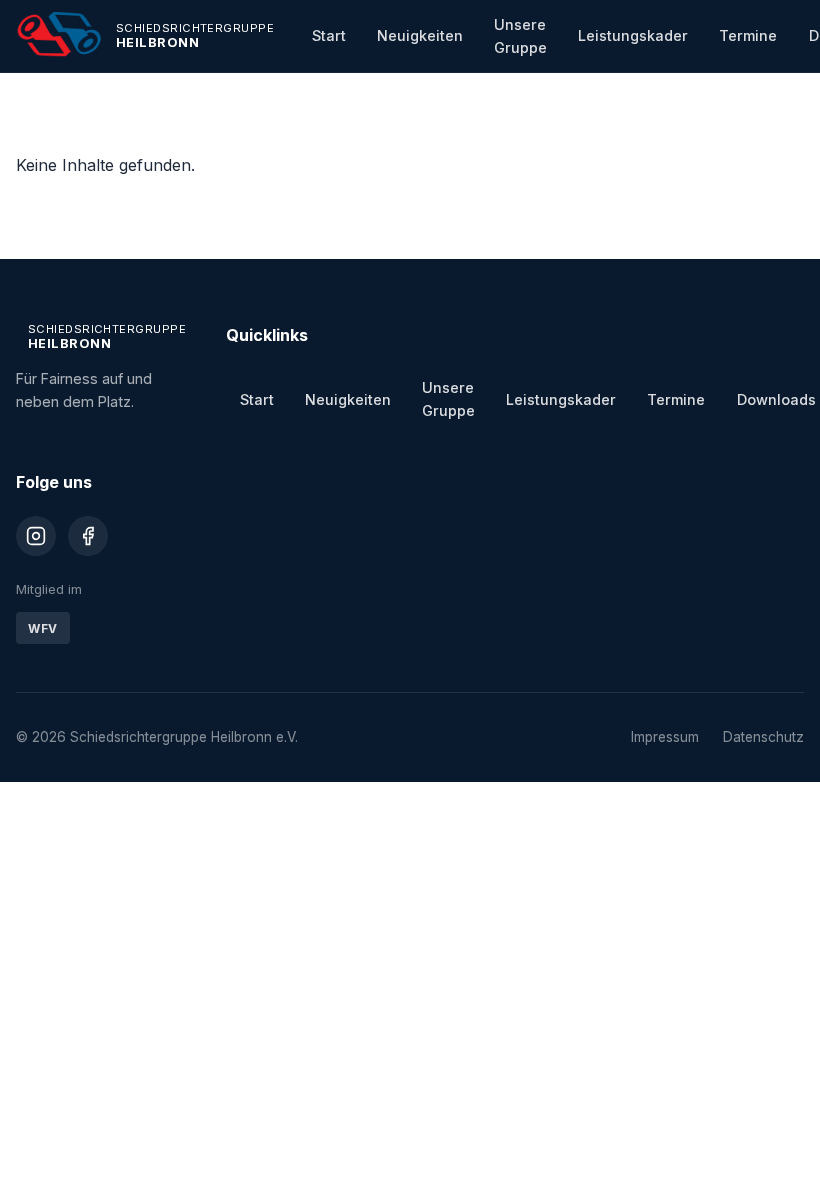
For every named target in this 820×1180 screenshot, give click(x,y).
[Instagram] (36, 536)
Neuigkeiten (420, 35)
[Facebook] (88, 536)
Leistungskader (633, 35)
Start (329, 35)
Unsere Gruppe (520, 36)
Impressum (665, 737)
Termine (748, 35)
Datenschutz (763, 737)
